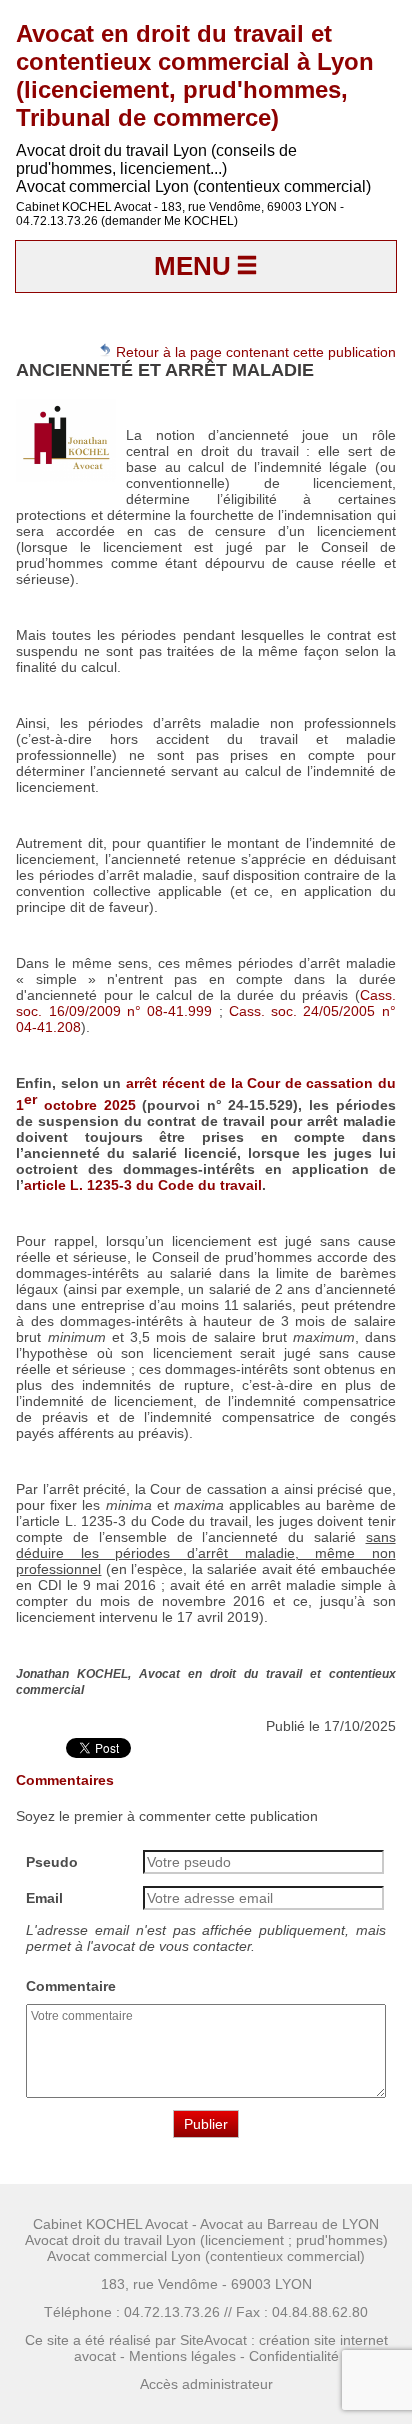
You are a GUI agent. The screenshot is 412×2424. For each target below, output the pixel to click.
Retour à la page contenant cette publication (254, 352)
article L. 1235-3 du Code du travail (143, 1185)
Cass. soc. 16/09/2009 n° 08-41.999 (205, 1003)
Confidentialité (294, 2356)
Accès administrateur (206, 2384)
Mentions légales (182, 2356)
